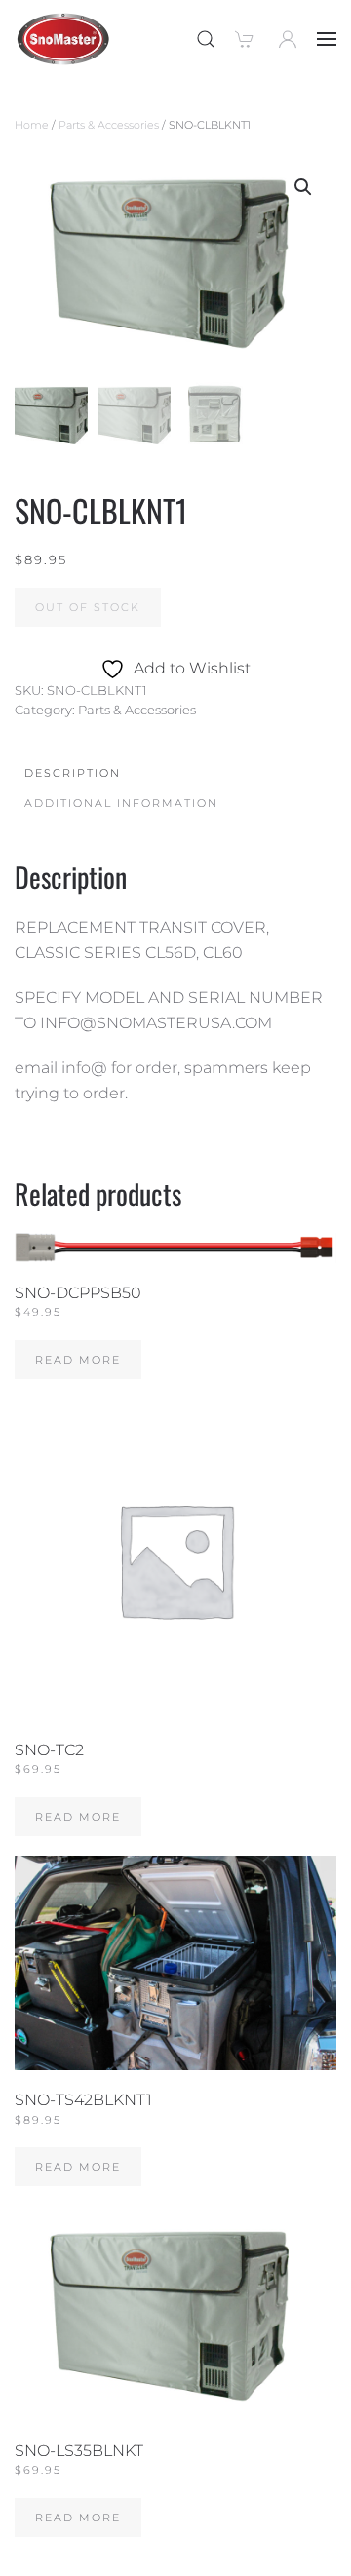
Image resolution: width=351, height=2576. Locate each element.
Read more (78, 1360)
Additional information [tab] (121, 803)
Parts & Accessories (109, 125)
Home (32, 125)
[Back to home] (63, 39)
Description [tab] (73, 773)
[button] (206, 39)
